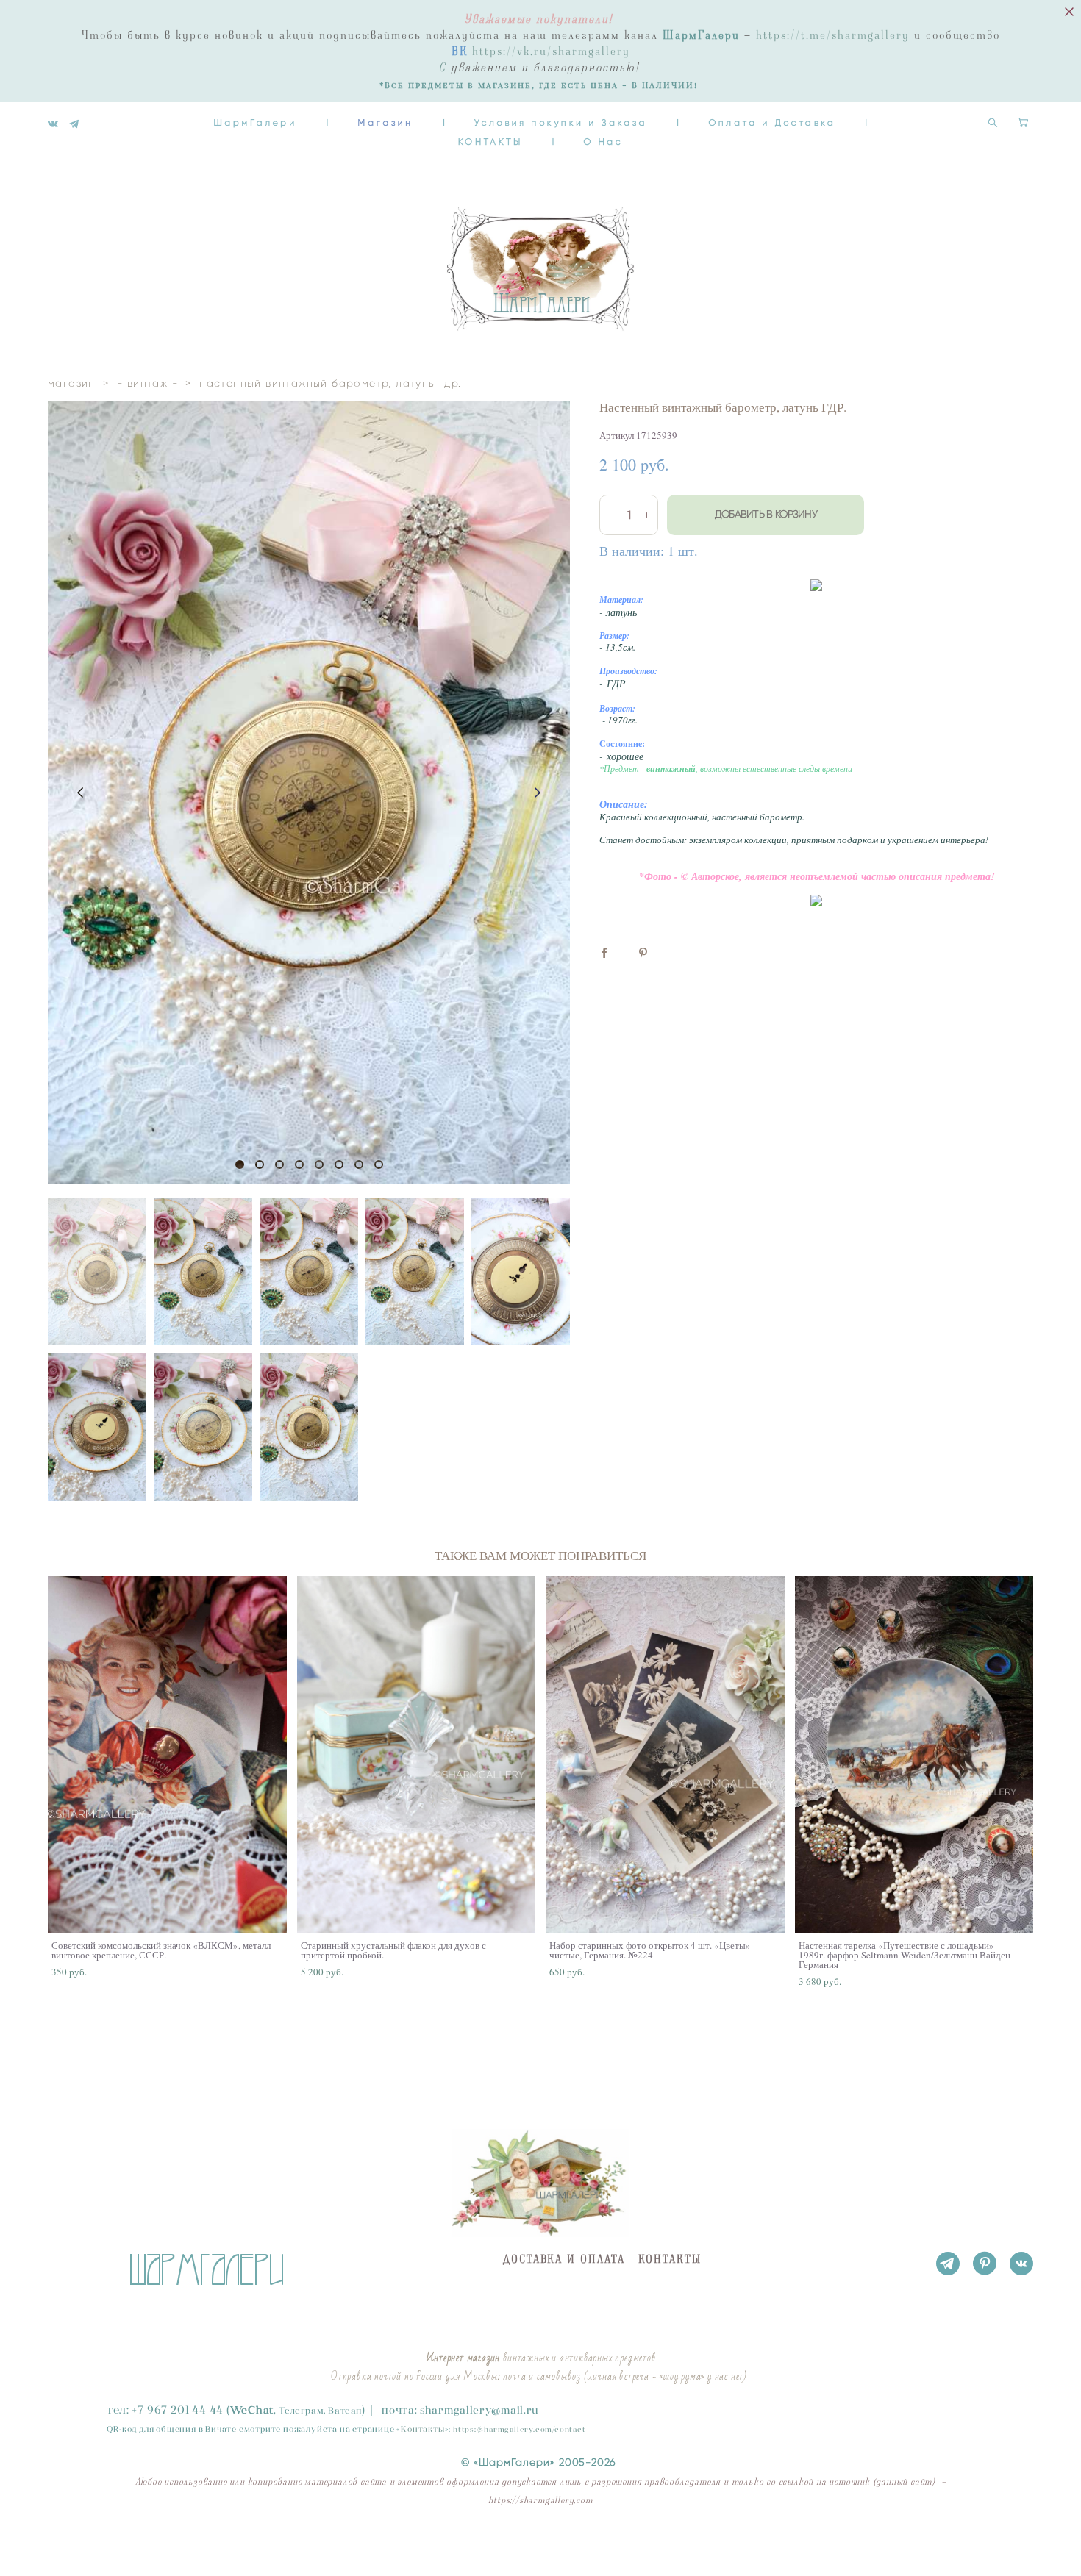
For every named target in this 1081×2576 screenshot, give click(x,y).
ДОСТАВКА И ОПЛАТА (564, 2260)
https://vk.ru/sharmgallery (551, 51)
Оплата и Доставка (772, 122)
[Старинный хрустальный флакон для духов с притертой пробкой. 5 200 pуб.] (417, 1755)
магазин (72, 383)
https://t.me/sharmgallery (833, 35)
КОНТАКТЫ (490, 142)
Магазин (386, 122)
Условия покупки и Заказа (561, 122)
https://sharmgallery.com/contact (520, 2429)
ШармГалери (256, 122)
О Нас (603, 142)
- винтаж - (147, 383)
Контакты (422, 2429)
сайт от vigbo (77, 2542)
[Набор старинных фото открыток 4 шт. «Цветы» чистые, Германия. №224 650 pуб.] (665, 1755)
